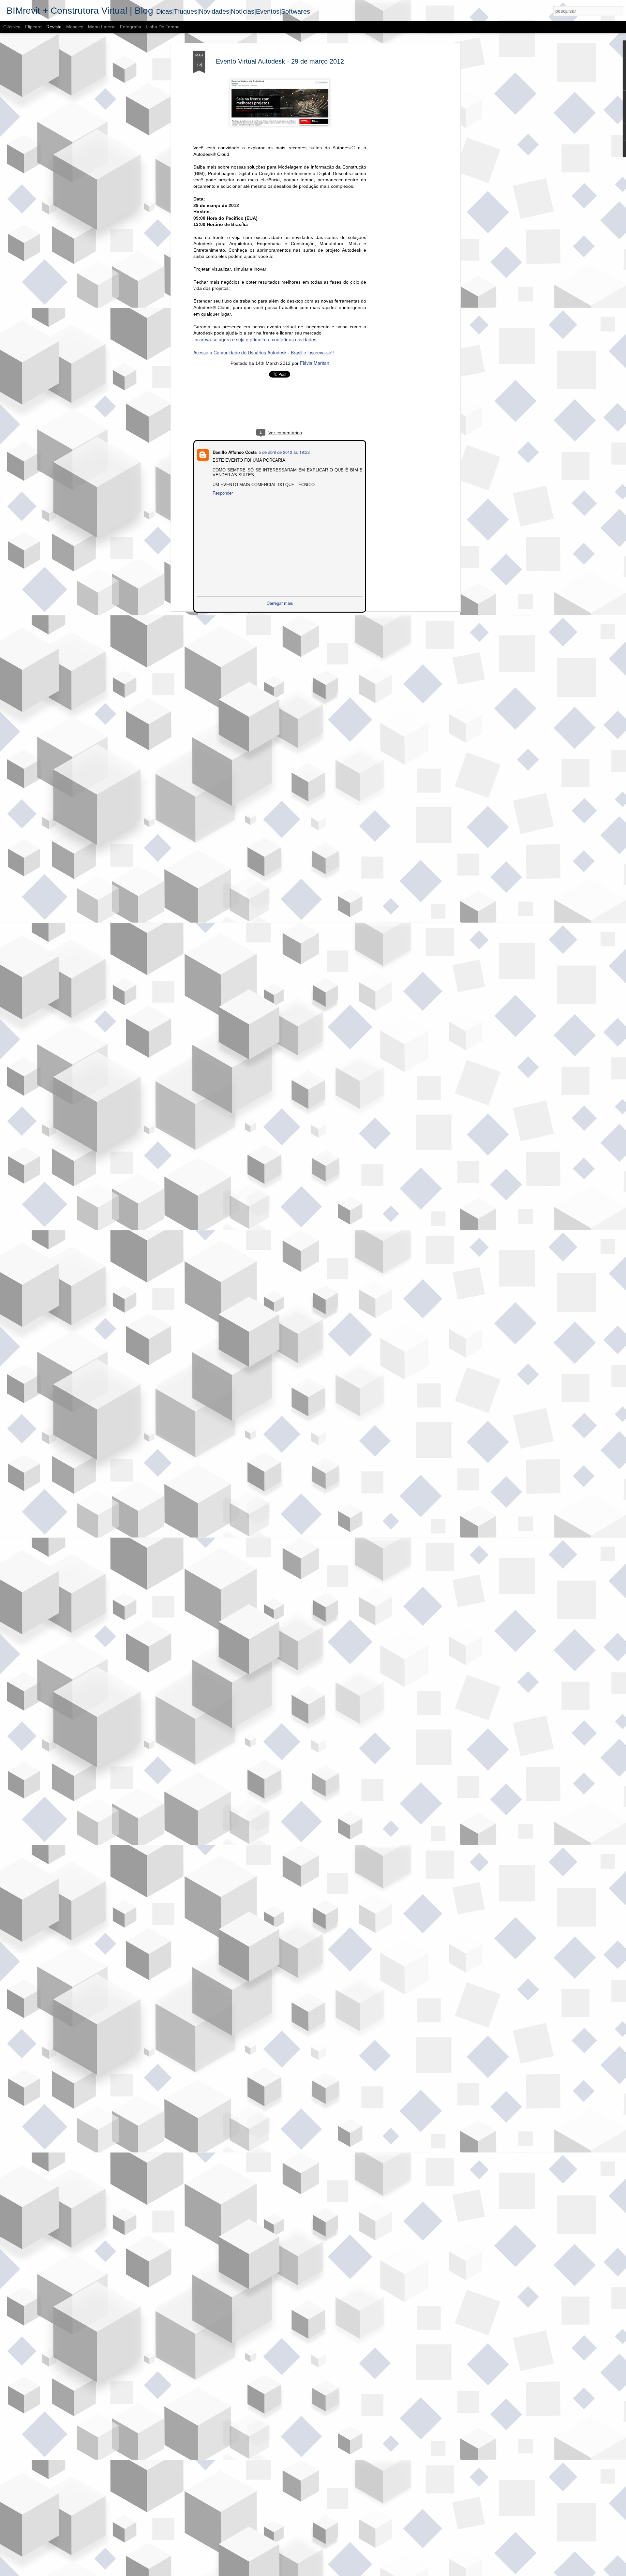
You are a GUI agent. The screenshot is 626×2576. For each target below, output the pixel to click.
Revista (54, 27)
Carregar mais (280, 602)
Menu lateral (102, 27)
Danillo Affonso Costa (234, 451)
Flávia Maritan (315, 363)
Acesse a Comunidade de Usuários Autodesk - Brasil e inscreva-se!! (264, 352)
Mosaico (75, 27)
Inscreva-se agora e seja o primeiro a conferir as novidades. (255, 339)
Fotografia (131, 27)
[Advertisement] (402, 154)
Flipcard (33, 27)
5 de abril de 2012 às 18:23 (283, 451)
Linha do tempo (163, 27)
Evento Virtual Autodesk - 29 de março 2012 (280, 61)
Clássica (12, 27)
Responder (222, 492)
